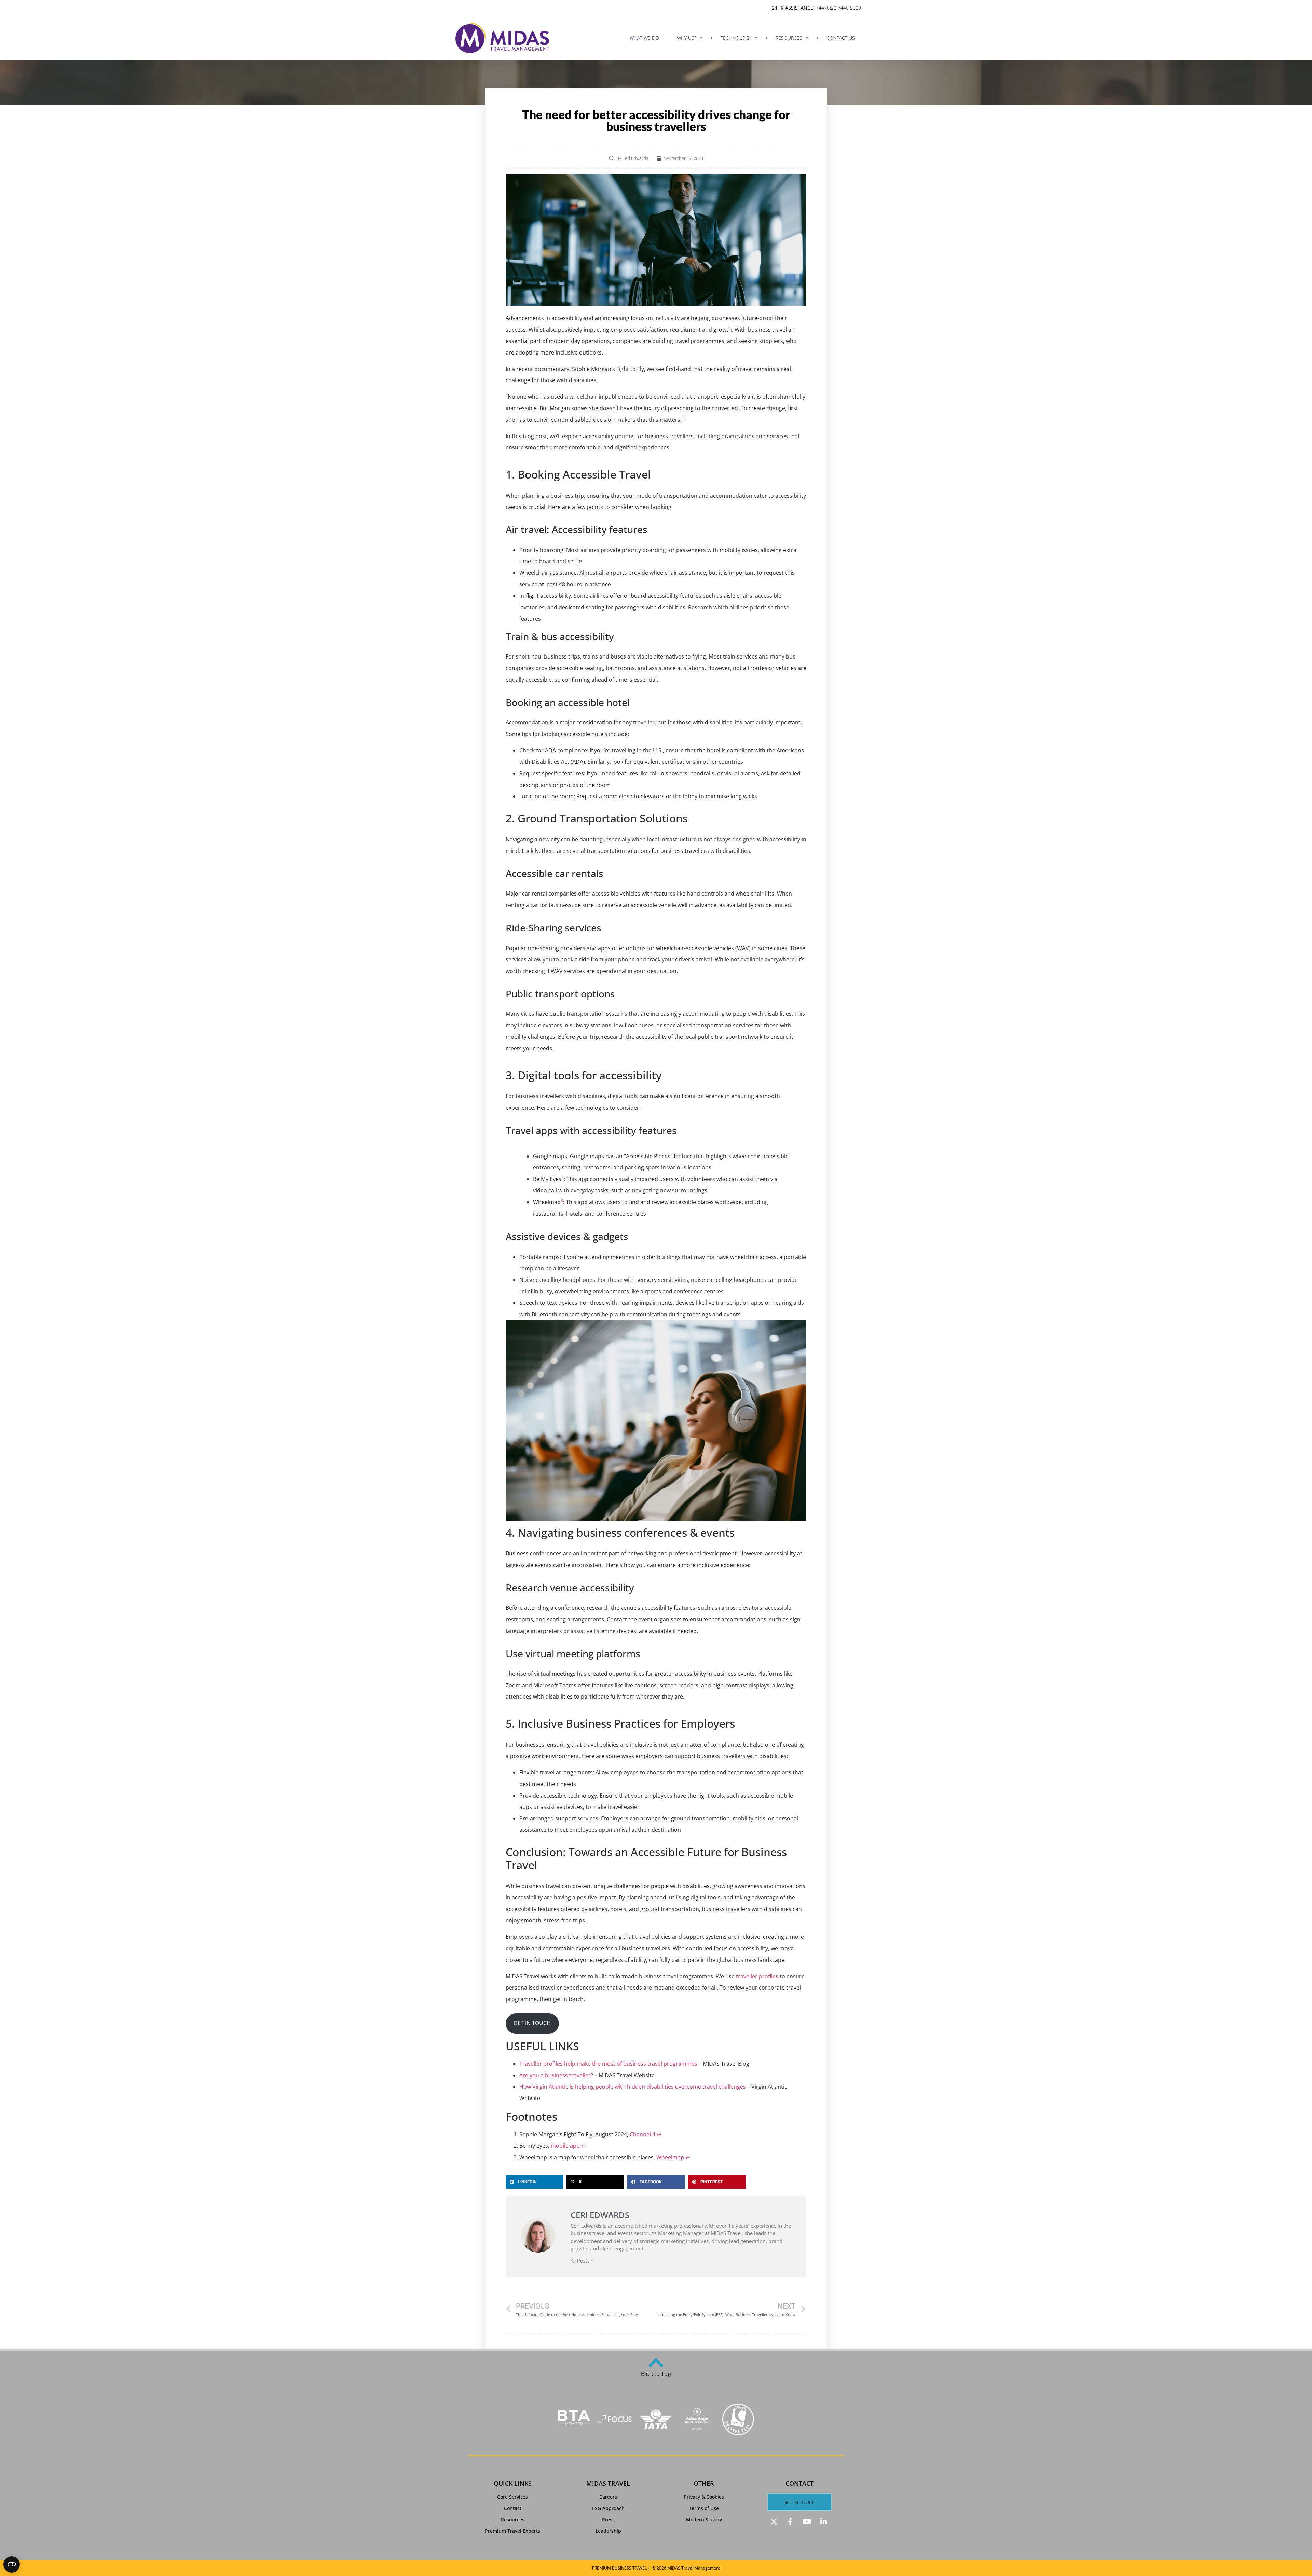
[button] (534, 2182)
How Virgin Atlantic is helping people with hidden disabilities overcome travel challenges (633, 2087)
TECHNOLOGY (736, 38)
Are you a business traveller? (557, 2075)
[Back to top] (656, 2363)
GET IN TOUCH (532, 2023)
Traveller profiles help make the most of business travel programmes (609, 2064)
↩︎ (659, 2134)
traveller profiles (757, 1976)
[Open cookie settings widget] (12, 2564)
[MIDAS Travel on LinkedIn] (825, 2522)
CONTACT (799, 2483)
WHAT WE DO (644, 38)
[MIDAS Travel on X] (775, 2522)
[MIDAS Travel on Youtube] (808, 2522)
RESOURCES (789, 38)
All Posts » (582, 2261)
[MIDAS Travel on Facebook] (791, 2522)
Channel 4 (643, 2134)
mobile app (565, 2146)
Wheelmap (670, 2157)
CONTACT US (841, 38)
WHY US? (687, 38)
